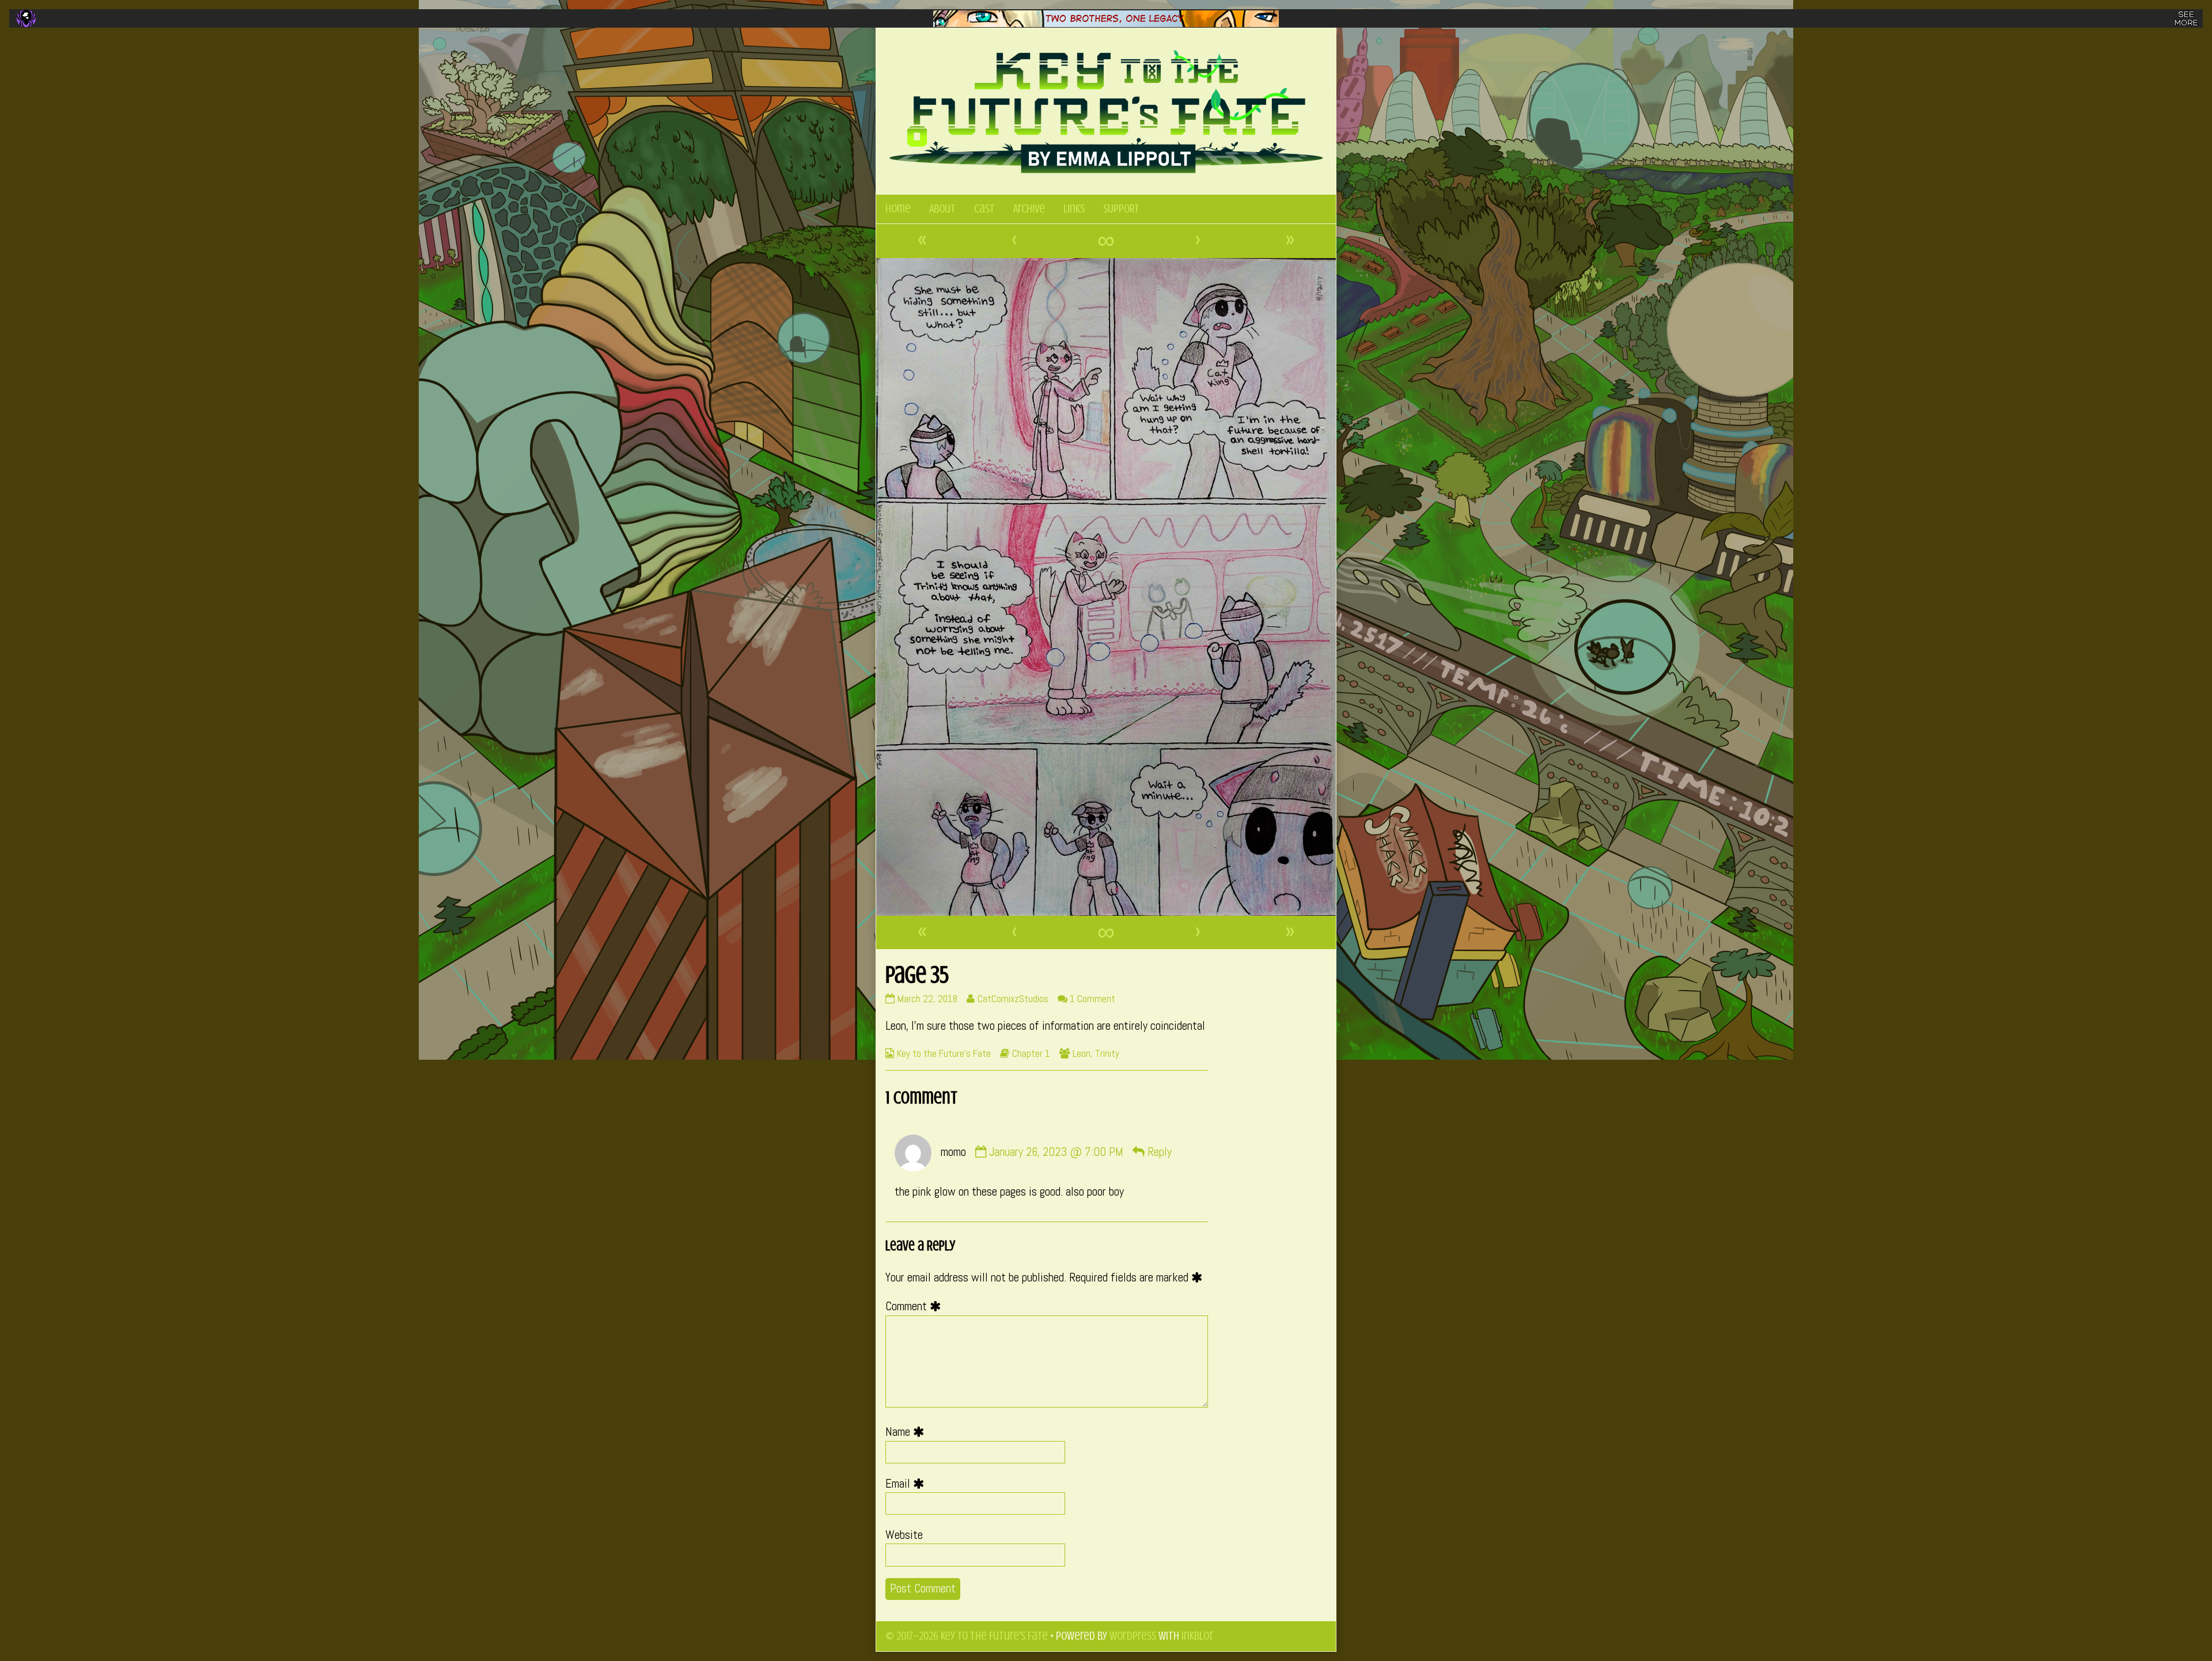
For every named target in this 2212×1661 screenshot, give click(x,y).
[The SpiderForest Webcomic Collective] (26, 18)
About (942, 209)
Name (908, 1432)
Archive (1029, 209)
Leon (1082, 1053)
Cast (984, 209)
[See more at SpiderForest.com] (2186, 18)
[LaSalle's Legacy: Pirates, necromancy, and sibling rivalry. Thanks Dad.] (1106, 19)
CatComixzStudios (1013, 999)
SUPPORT (1121, 209)
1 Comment (1092, 999)
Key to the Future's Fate (944, 1053)
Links (1074, 209)
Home (898, 209)
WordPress (1133, 1636)
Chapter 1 (1031, 1053)
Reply (1160, 1152)
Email (908, 1484)
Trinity (1107, 1053)
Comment (916, 1306)
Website (904, 1535)
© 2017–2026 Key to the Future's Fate (967, 1636)
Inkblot (1198, 1636)
